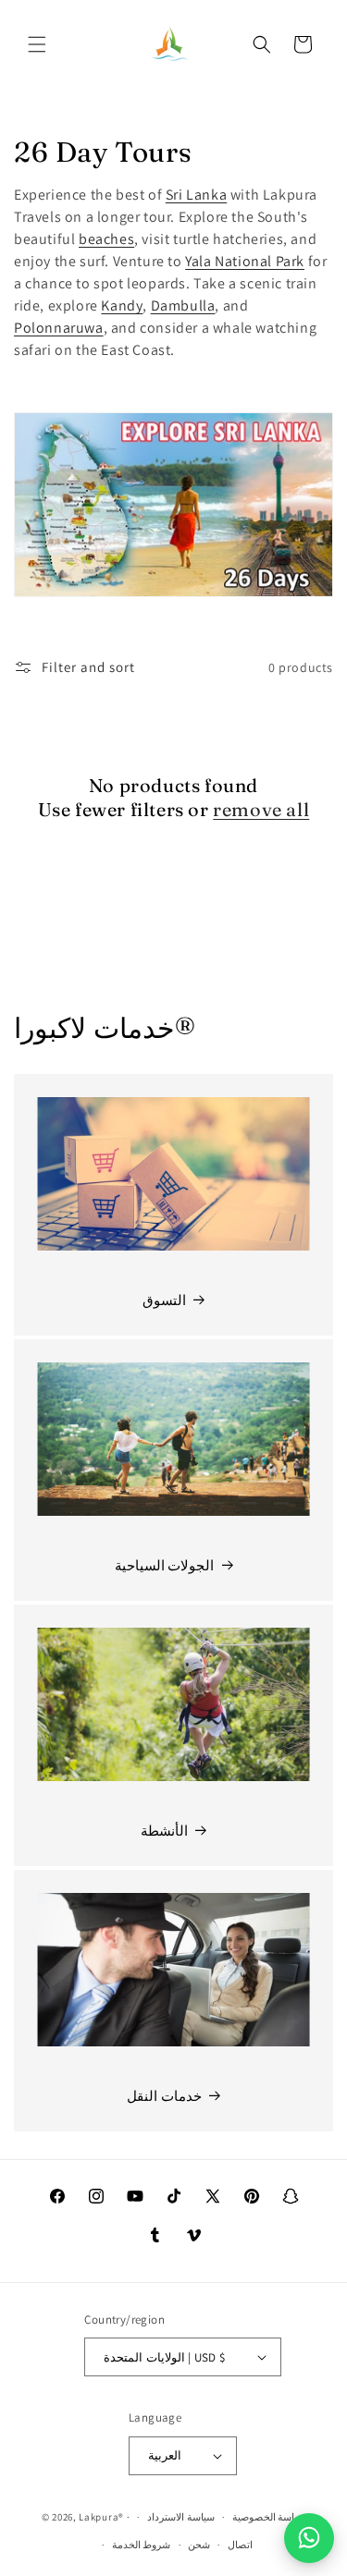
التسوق (164, 1300)
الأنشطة (164, 1831)
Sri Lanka (196, 195)
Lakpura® (101, 2517)
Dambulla (183, 305)
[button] (37, 44)
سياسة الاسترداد (181, 2517)
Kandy (122, 305)
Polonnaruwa (59, 328)
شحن (199, 2545)
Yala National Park (245, 261)
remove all (261, 809)
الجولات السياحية (165, 1565)
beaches (106, 239)
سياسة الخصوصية (269, 2517)
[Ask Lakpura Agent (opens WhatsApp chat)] (309, 2538)
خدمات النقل (164, 2096)
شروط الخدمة (142, 2545)
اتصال (240, 2545)
